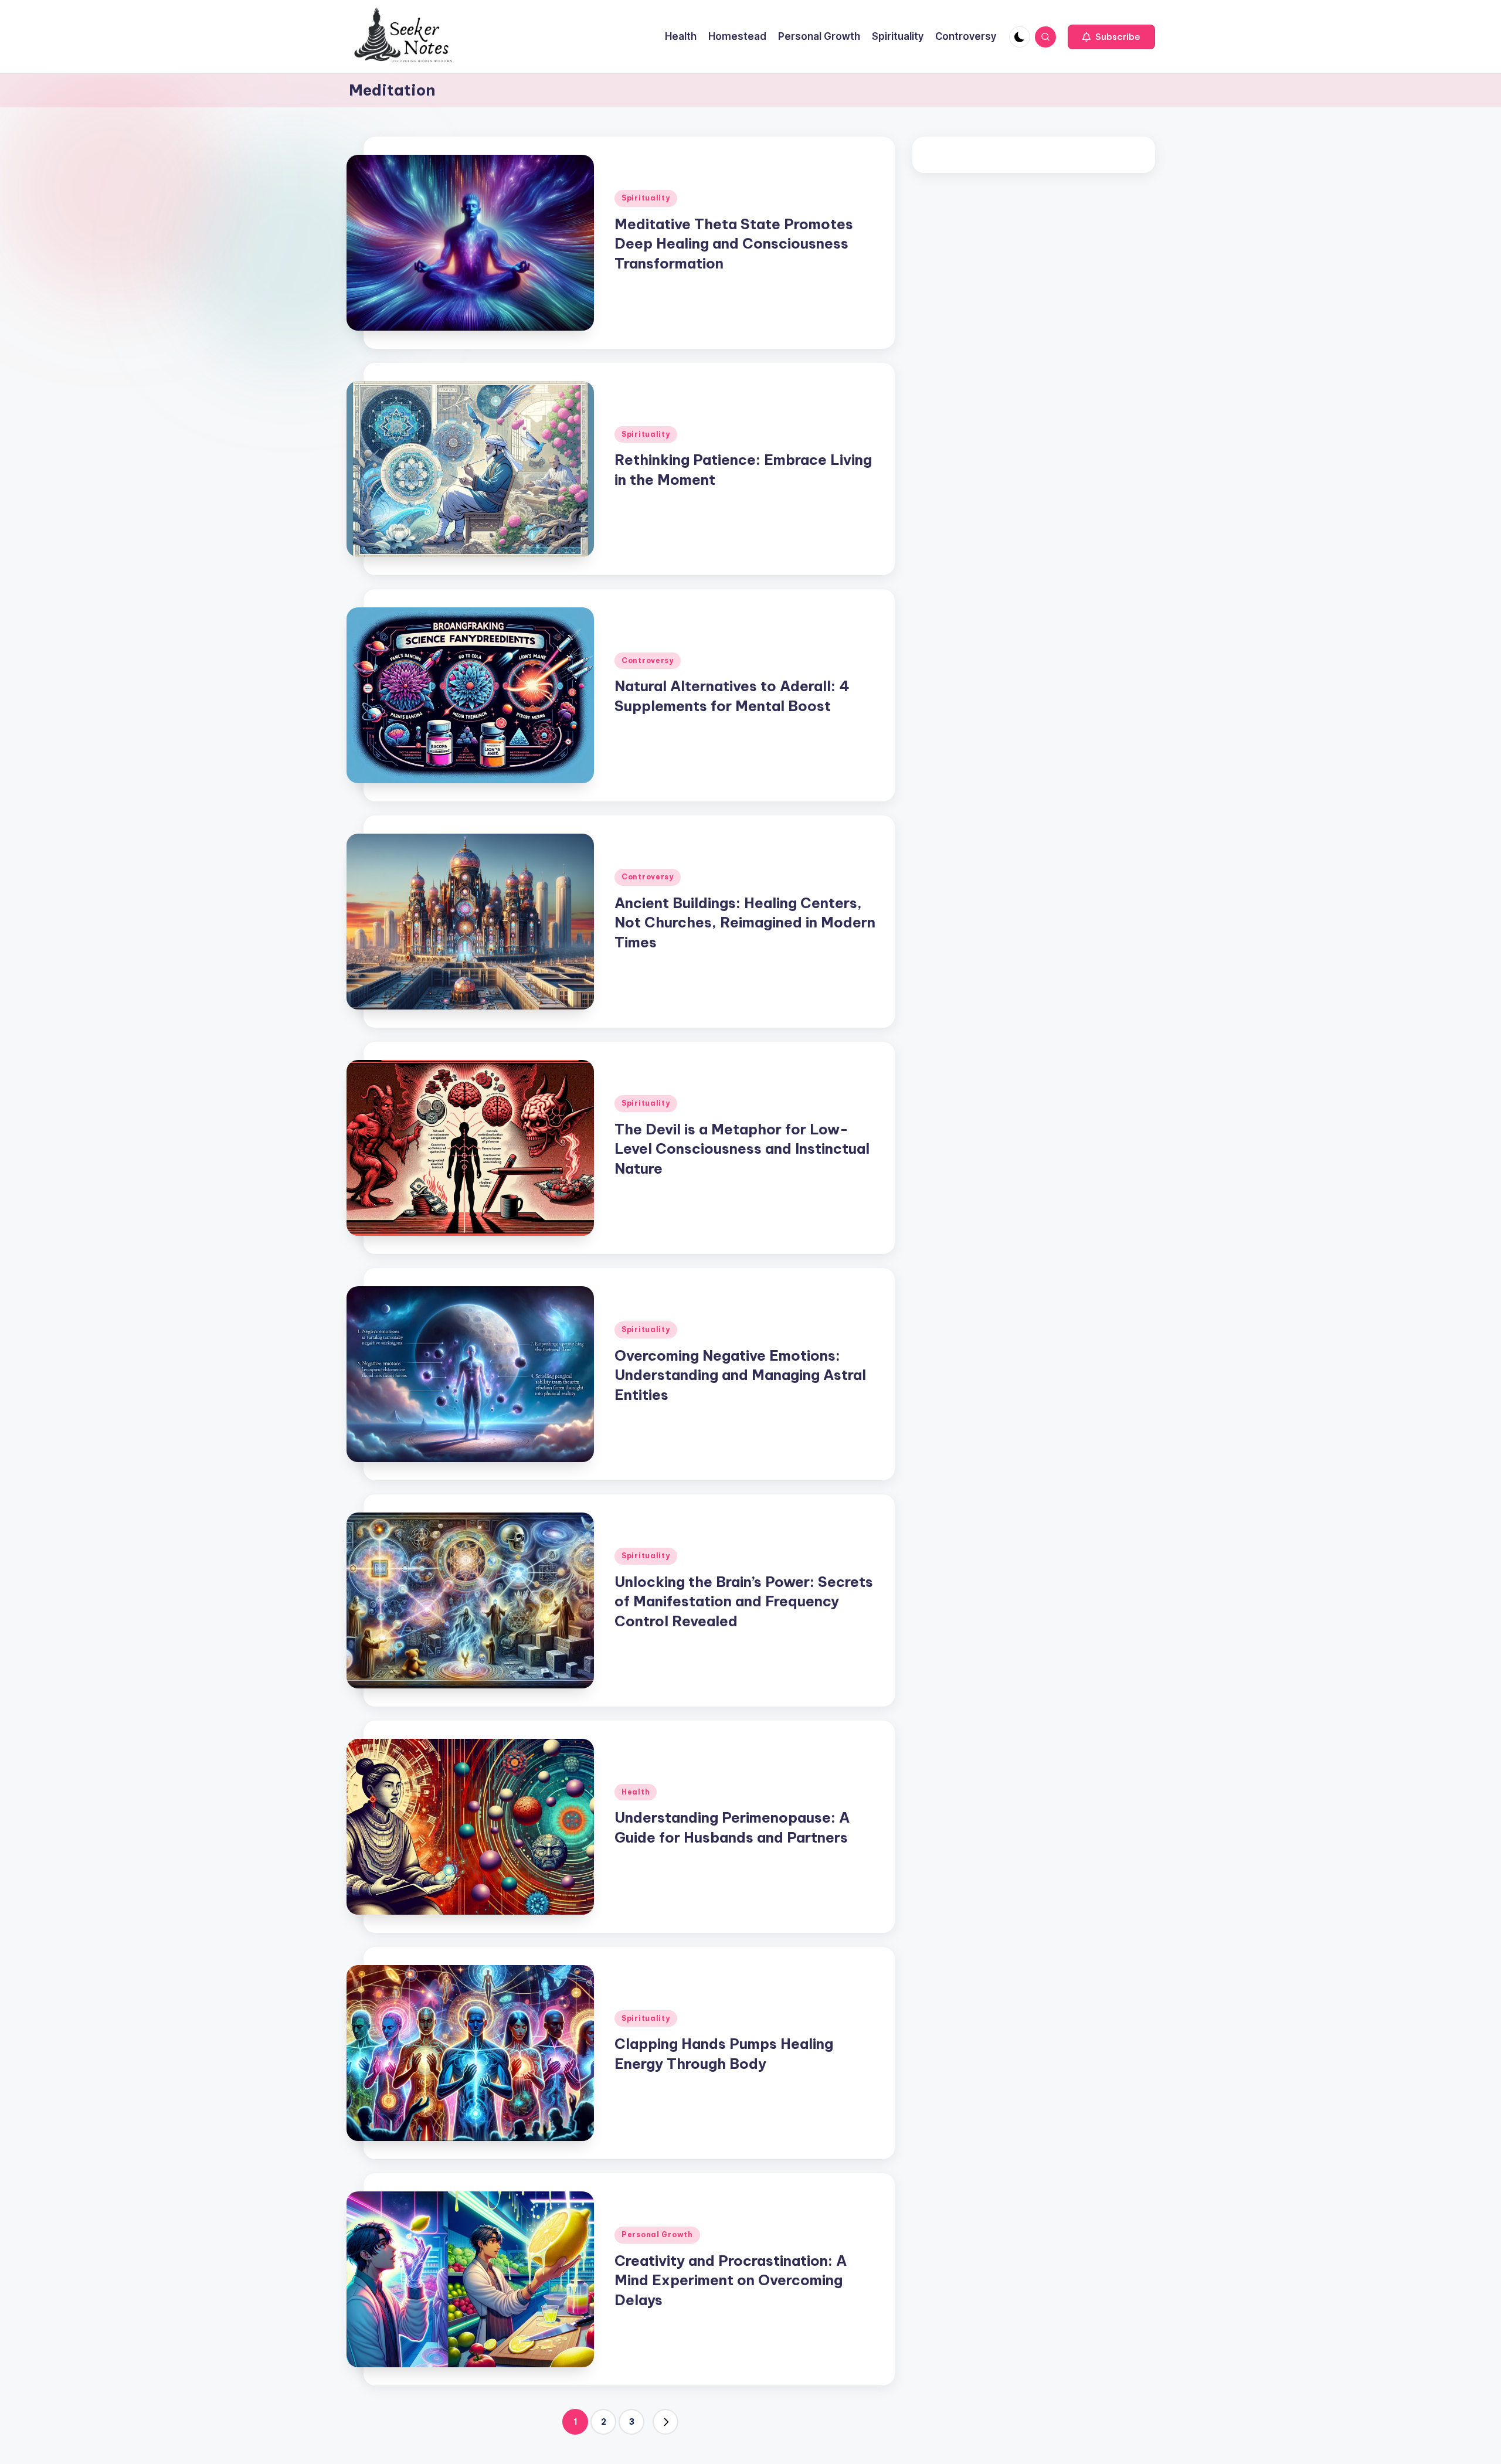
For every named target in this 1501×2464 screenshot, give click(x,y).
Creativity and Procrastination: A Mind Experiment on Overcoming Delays (731, 2280)
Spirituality (646, 198)
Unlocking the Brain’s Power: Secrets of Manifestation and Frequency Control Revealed (744, 1601)
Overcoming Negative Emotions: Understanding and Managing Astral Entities (740, 1375)
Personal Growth (657, 2234)
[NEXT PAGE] (665, 2422)
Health (636, 1792)
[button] (1111, 37)
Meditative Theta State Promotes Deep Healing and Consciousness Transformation (734, 244)
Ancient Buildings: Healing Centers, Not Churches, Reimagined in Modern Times (745, 922)
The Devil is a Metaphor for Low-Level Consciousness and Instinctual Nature (742, 1149)
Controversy (648, 660)
